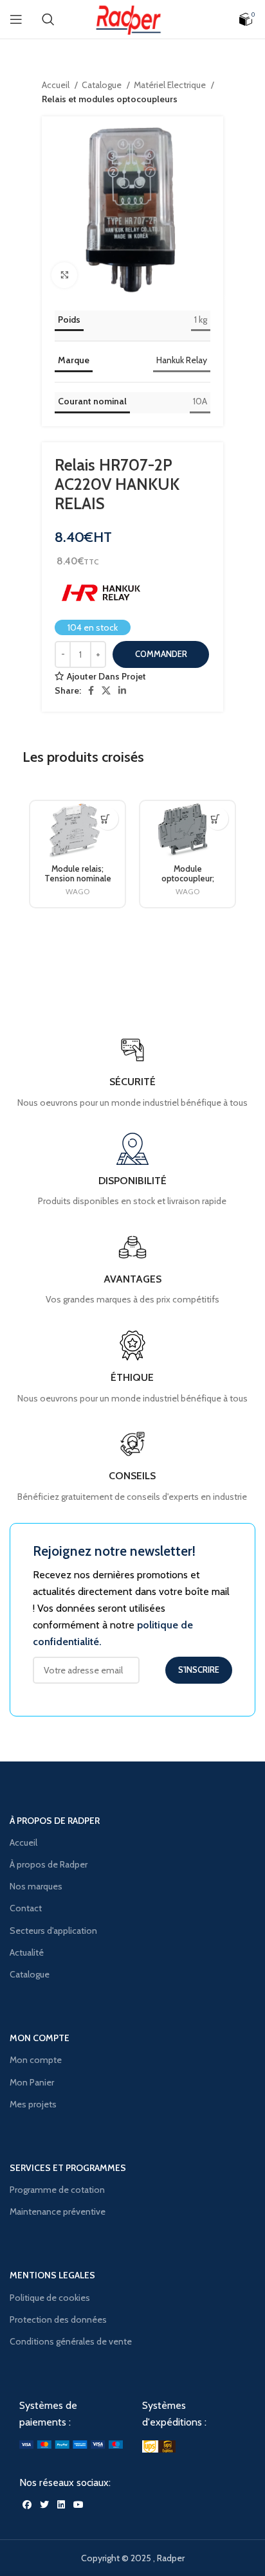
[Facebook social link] (91, 690)
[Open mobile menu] (16, 19)
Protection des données (58, 2319)
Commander (161, 654)
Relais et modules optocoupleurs (110, 99)
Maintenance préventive (58, 2211)
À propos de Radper (49, 1864)
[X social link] (106, 690)
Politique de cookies (50, 2298)
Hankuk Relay (182, 360)
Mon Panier (32, 2082)
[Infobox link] (132, 1466)
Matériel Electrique (171, 85)
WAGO (78, 891)
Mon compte (36, 2060)
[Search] (48, 19)
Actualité (27, 1952)
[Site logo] (132, 18)
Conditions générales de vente (71, 2341)
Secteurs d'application (53, 1931)
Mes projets (33, 2104)
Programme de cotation (57, 2190)
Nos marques (36, 1886)
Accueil (57, 85)
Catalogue (103, 85)
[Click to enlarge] (64, 275)
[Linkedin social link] (122, 690)
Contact (26, 1908)
